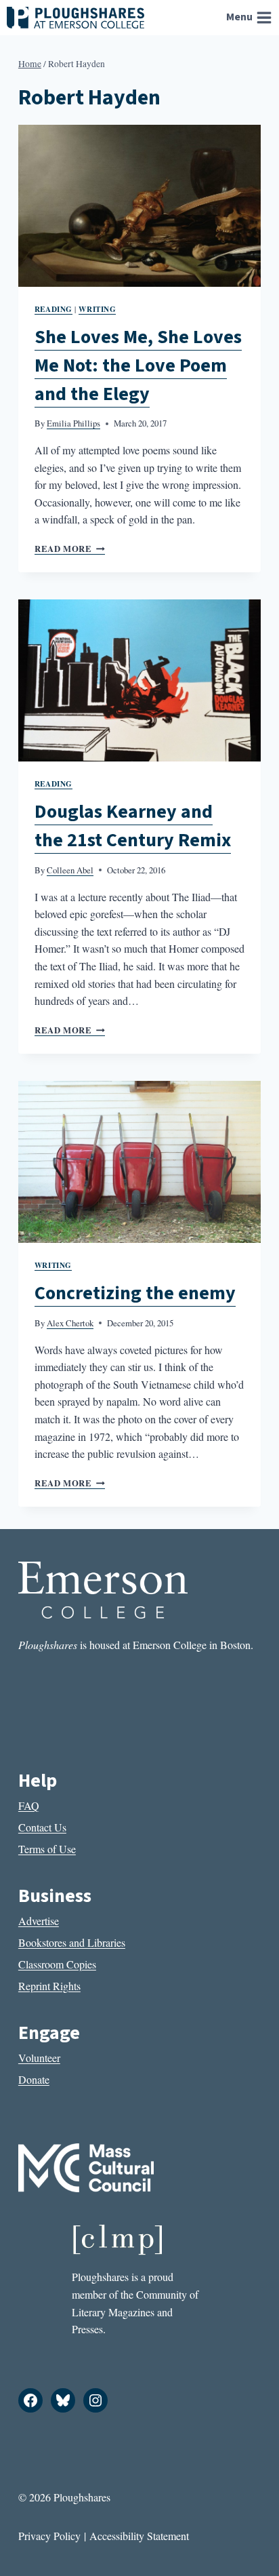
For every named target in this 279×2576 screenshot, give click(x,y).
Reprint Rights (49, 1986)
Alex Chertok (70, 1323)
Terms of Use (47, 1849)
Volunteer (39, 2058)
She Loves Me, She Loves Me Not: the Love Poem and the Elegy (138, 365)
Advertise (39, 1921)
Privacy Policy (49, 2536)
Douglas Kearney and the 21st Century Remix (133, 826)
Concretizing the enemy (135, 1293)
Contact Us (42, 1827)
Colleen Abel (70, 870)
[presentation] (139, 206)
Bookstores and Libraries (72, 1942)
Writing (97, 309)
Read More (70, 549)
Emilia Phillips (73, 423)
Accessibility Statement (139, 2536)
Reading (53, 309)
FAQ (29, 1805)
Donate (34, 2079)
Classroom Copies (57, 1964)
